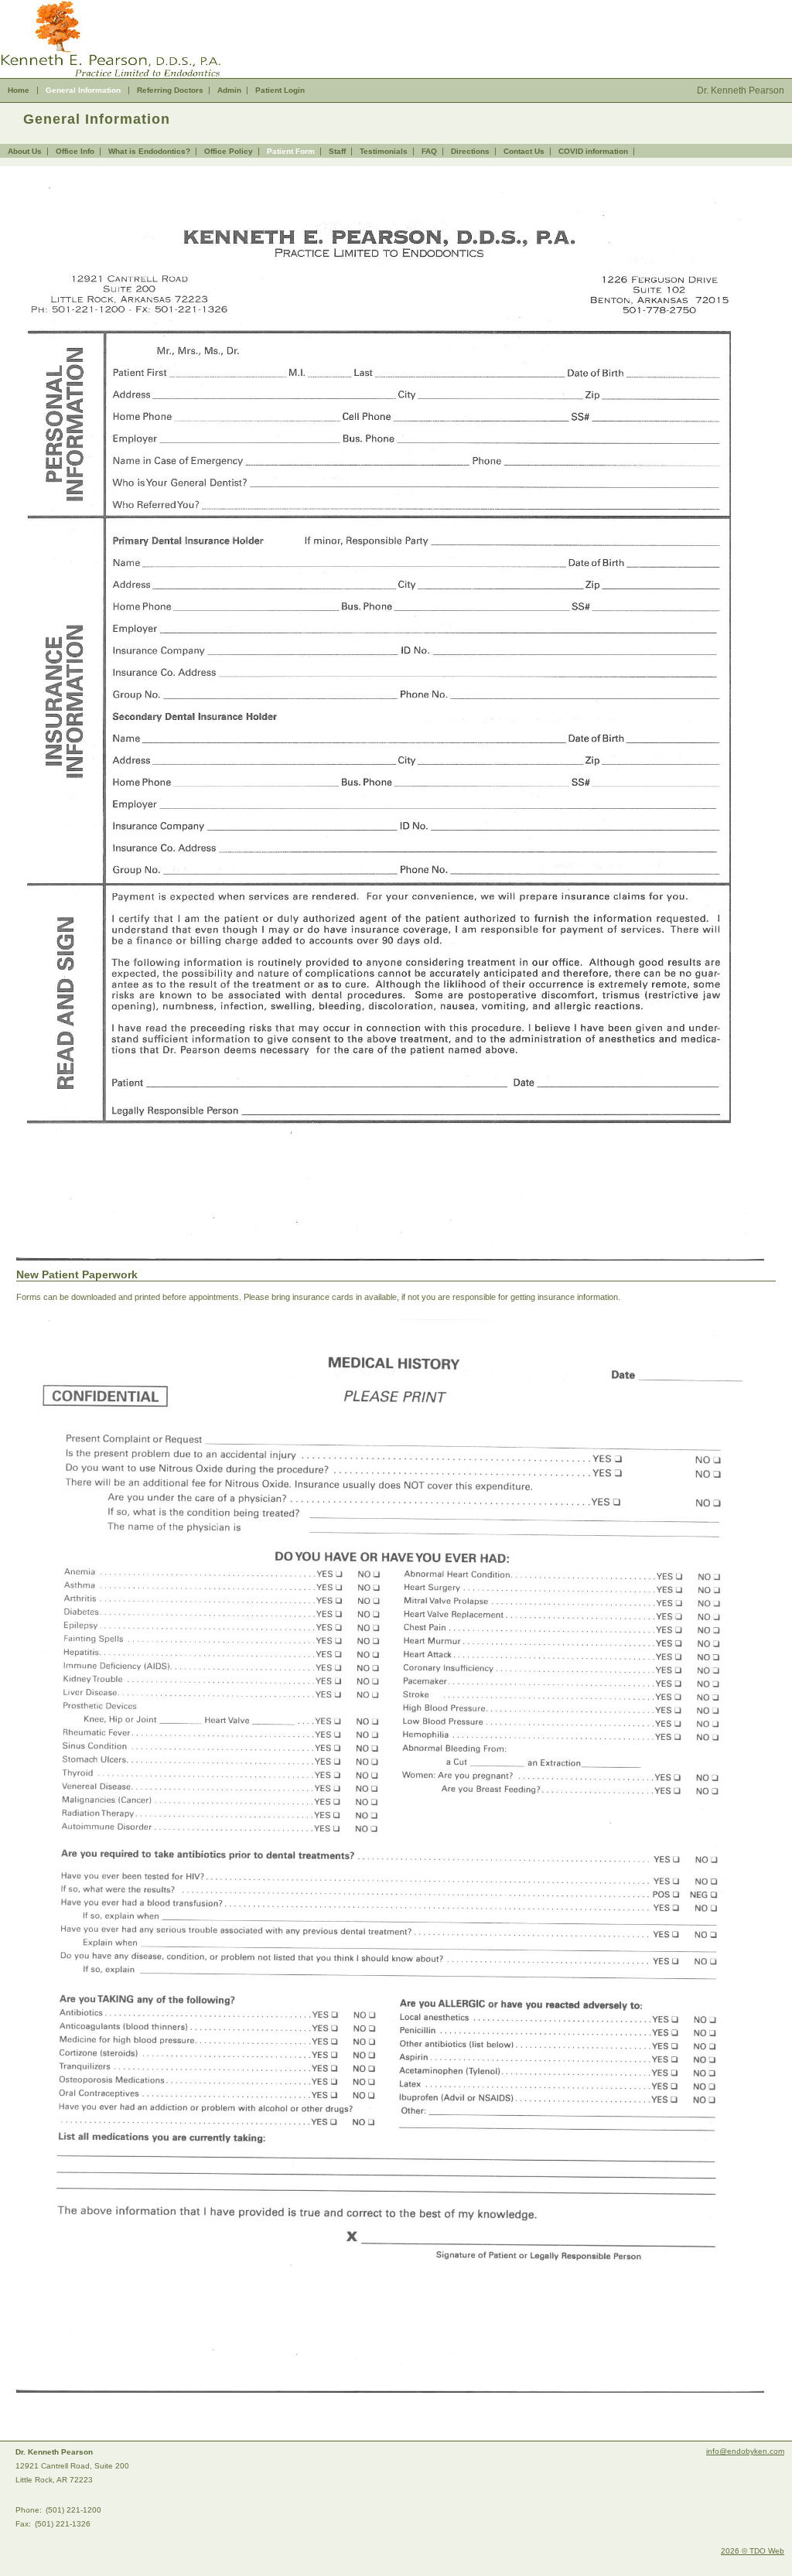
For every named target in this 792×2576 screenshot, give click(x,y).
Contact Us (524, 151)
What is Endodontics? (149, 151)
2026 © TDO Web (753, 2551)
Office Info (75, 151)
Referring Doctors (170, 90)
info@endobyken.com (745, 2451)
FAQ (429, 151)
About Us (25, 151)
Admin (229, 90)
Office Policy (229, 151)
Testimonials (384, 151)
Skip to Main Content (39, 5)
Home (19, 90)
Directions (470, 151)
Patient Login (280, 90)
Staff (337, 151)
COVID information (593, 151)
